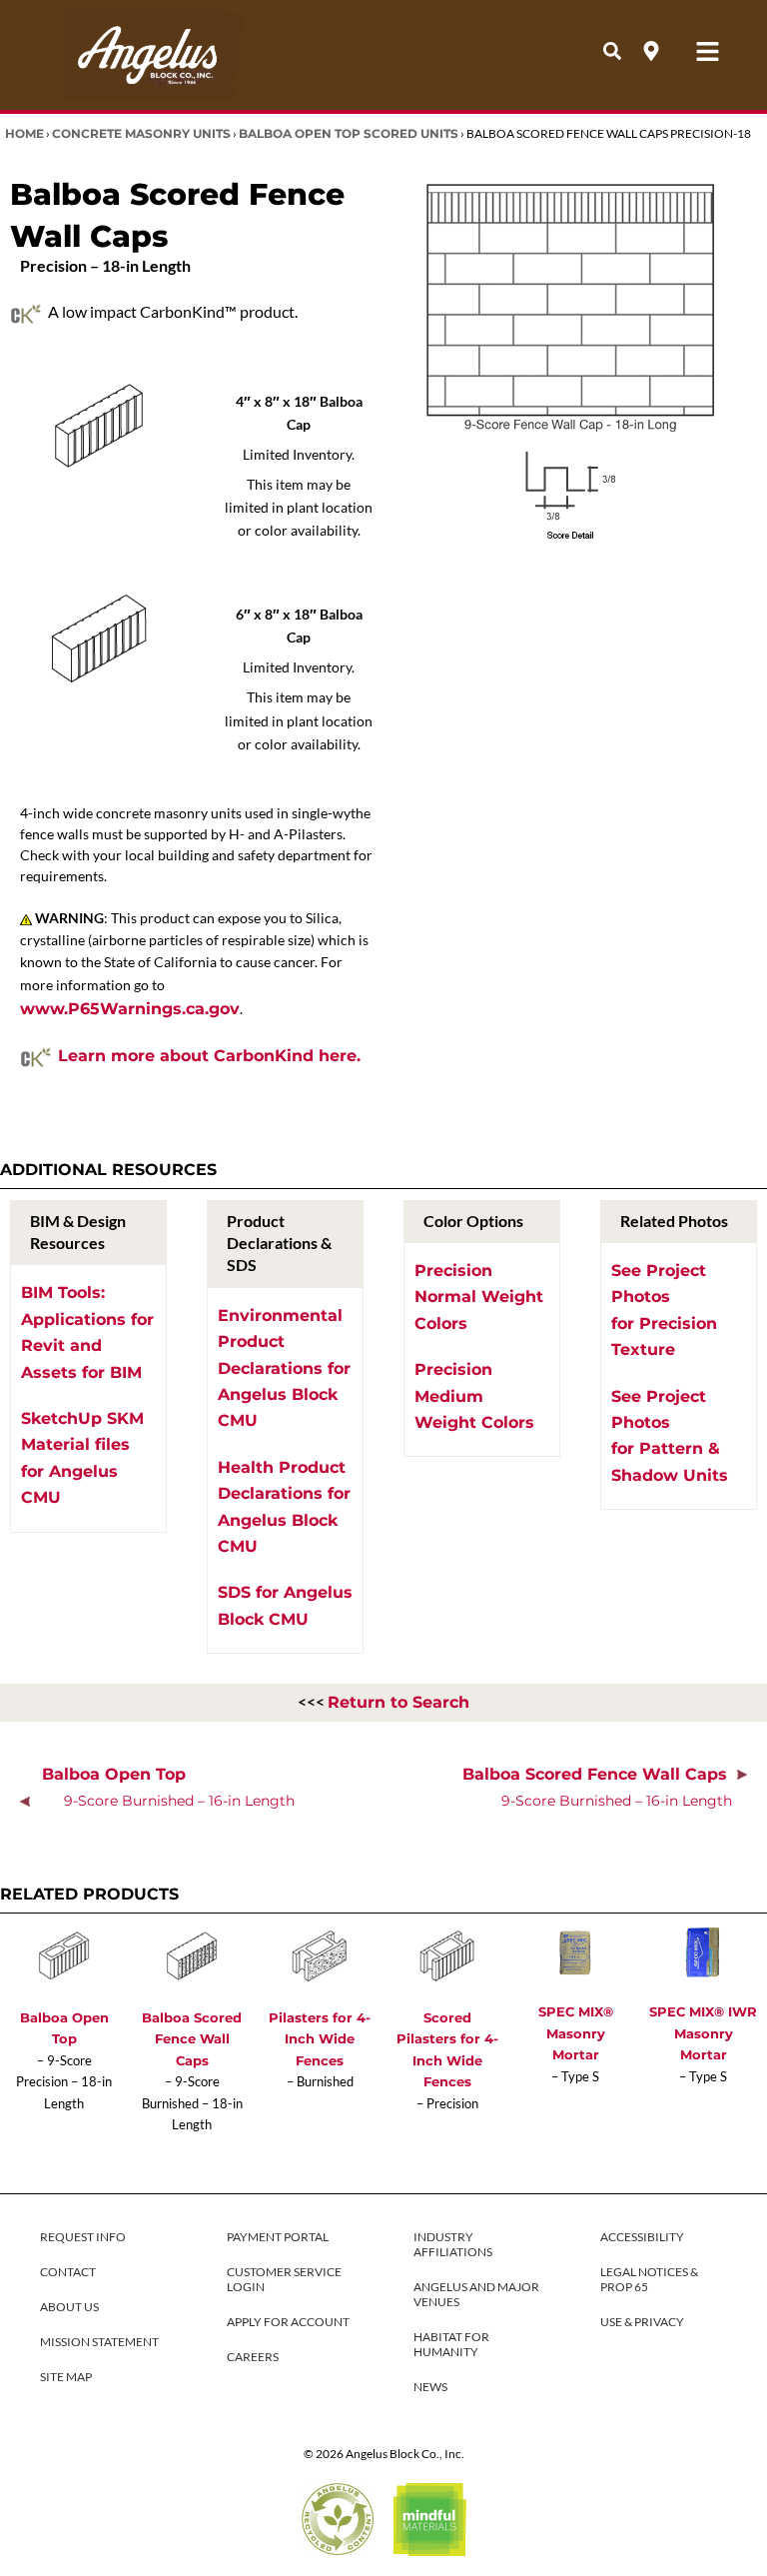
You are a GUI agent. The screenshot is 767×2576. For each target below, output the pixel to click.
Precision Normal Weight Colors (479, 1297)
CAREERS (253, 2357)
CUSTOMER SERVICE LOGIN (284, 2279)
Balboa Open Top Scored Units (349, 133)
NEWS (430, 2387)
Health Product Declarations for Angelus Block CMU (284, 1507)
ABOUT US (69, 2307)
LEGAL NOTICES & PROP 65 (649, 2279)
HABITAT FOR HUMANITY (451, 2344)
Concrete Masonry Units (141, 133)
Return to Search (398, 1702)
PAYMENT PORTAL (278, 2237)
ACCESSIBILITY (642, 2237)
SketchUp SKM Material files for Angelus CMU (82, 1458)
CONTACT (68, 2272)
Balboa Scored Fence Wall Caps (600, 1787)
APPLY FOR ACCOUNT (288, 2322)
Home (24, 133)
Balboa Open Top (168, 1787)
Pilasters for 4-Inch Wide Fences (320, 2039)
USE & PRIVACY (642, 2322)
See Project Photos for (664, 1310)
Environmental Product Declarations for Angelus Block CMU (284, 1368)
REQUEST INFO (83, 2237)
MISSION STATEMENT (99, 2342)
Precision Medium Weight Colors (474, 1396)
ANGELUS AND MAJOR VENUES (476, 2294)
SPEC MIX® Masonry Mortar (576, 2033)
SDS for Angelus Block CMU (285, 1605)
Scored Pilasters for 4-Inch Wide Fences (447, 2049)
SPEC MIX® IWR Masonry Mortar (703, 2033)
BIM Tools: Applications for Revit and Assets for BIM (87, 1332)
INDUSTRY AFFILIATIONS (453, 2244)
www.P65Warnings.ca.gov (130, 1009)
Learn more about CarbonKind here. (209, 1056)
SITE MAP (66, 2377)
